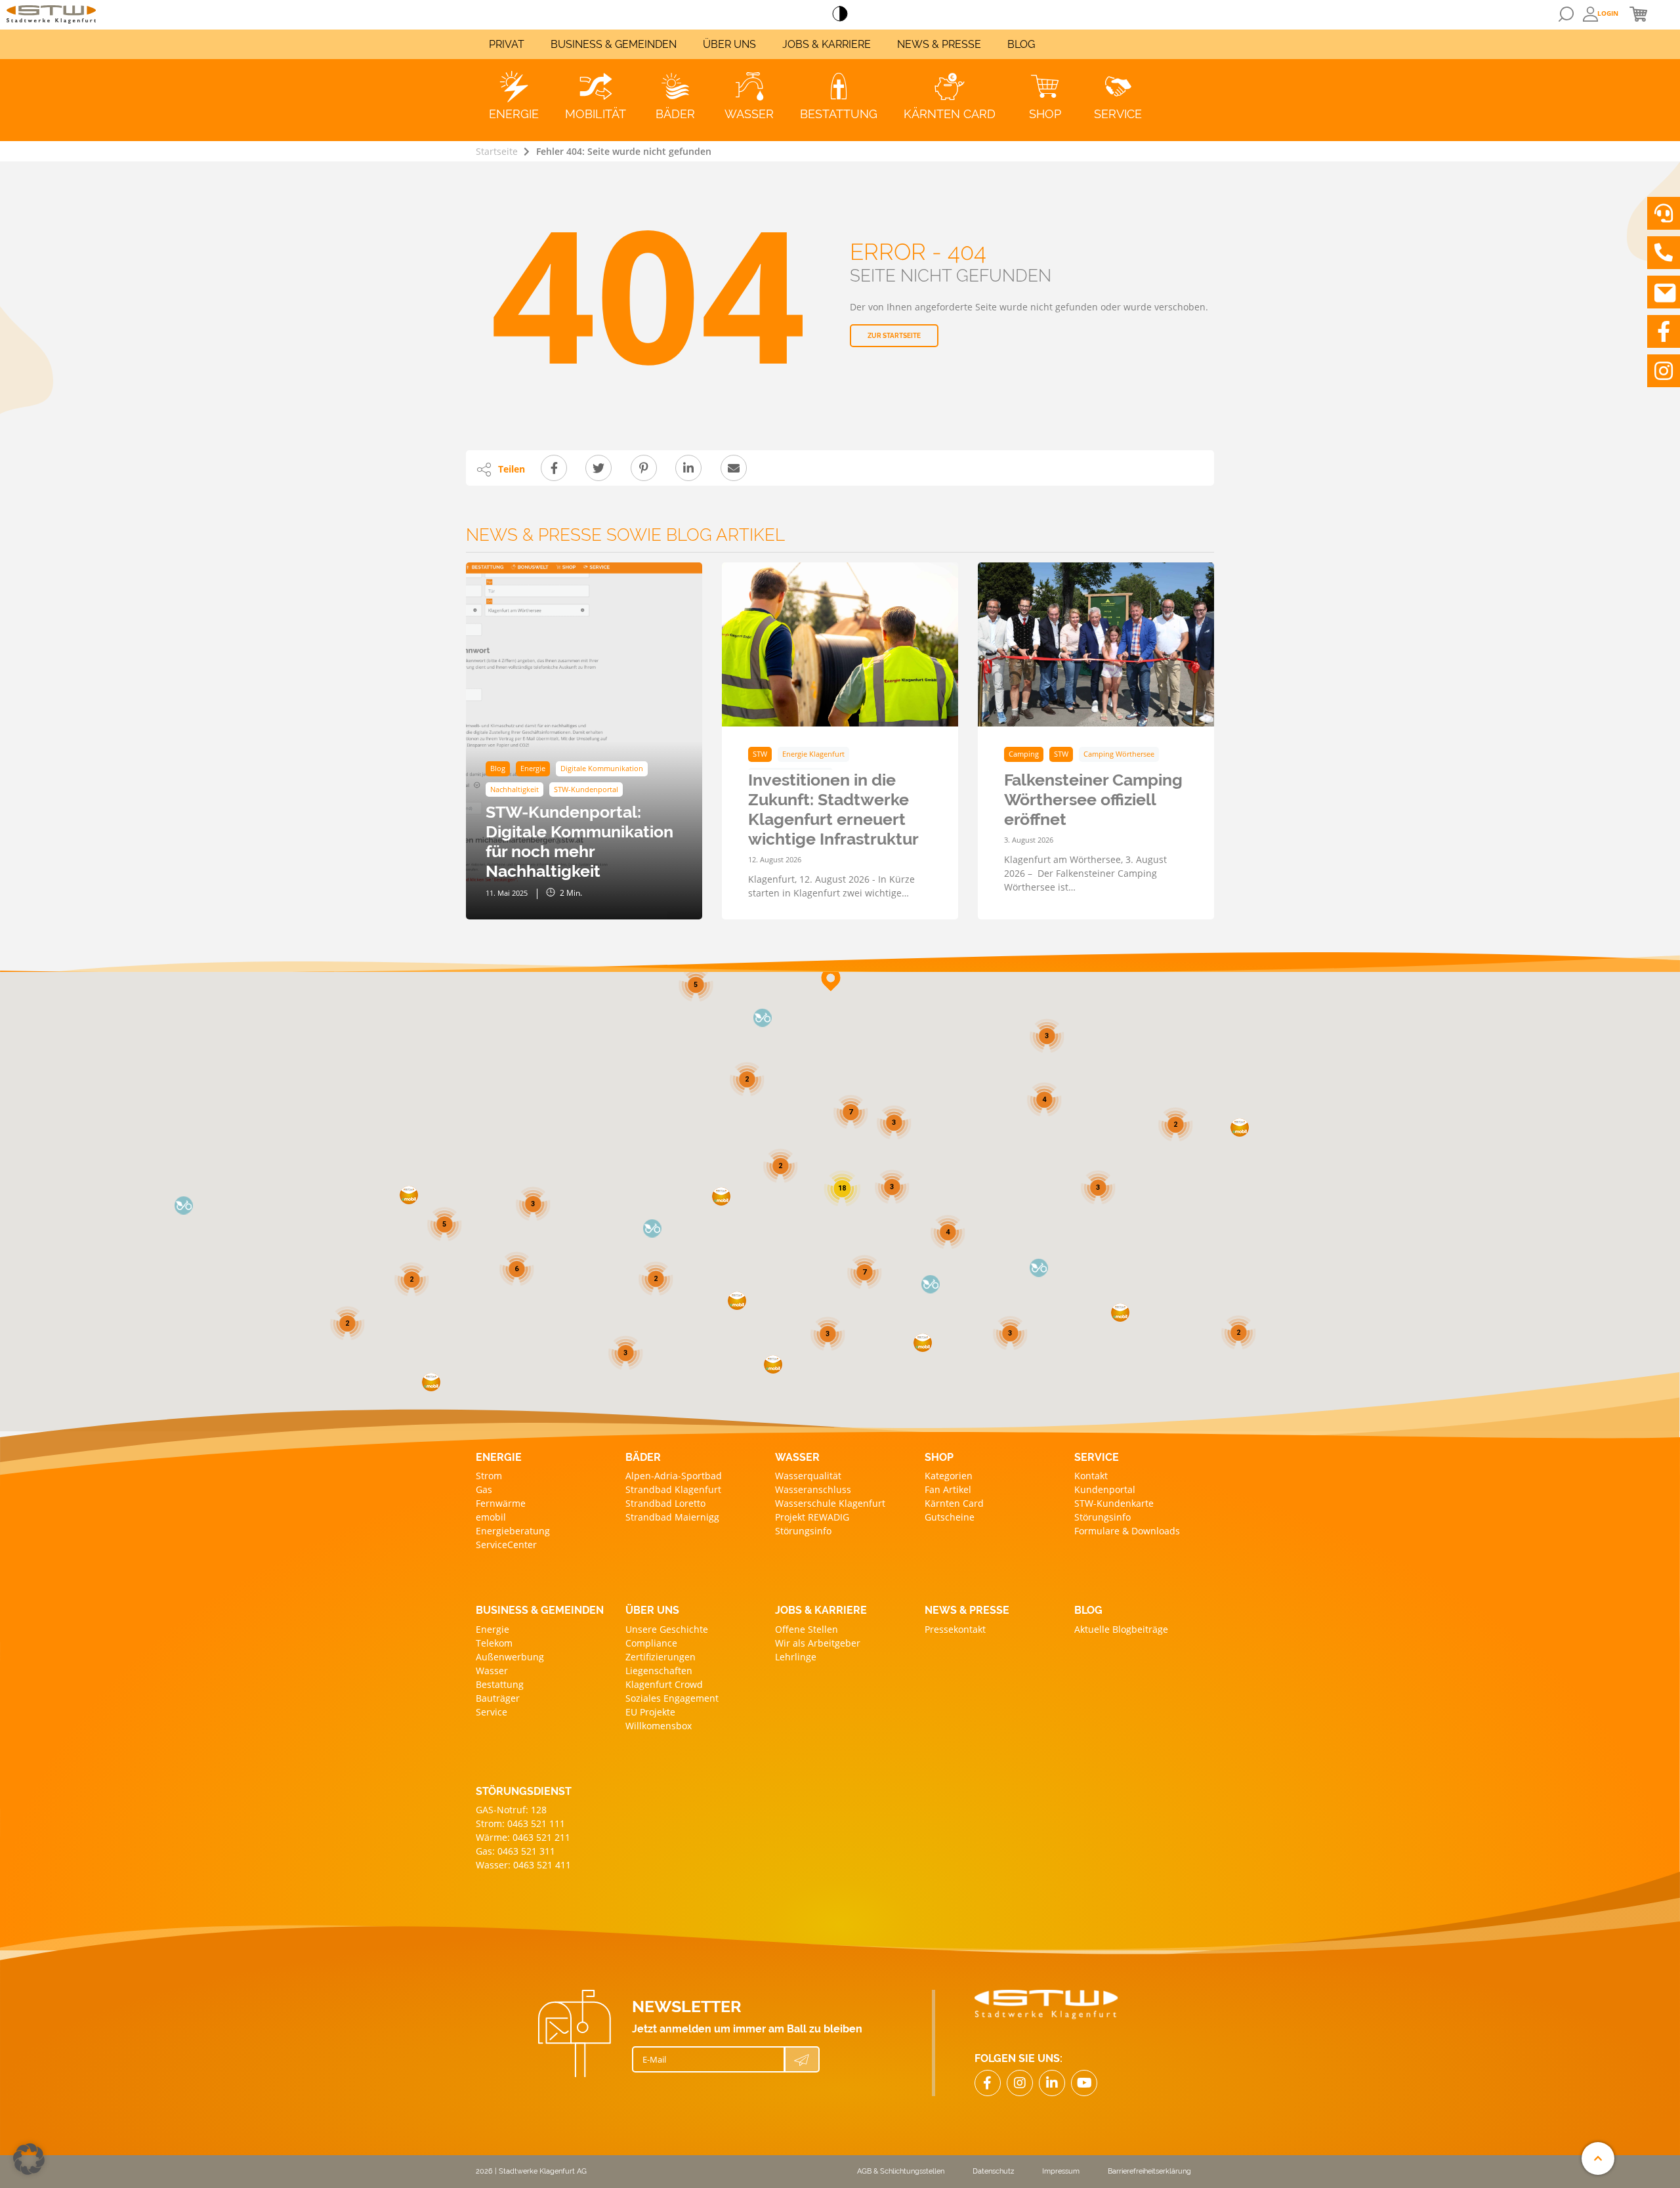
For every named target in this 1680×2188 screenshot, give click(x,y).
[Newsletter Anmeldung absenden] (802, 2059)
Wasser (492, 1671)
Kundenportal (1105, 1489)
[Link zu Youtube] (1084, 2083)
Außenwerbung (510, 1657)
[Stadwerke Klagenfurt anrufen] (1664, 253)
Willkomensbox (659, 1726)
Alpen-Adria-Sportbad (674, 1476)
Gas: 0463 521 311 (515, 1851)
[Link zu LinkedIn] (1052, 2083)
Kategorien (949, 1476)
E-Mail (654, 2059)
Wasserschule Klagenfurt (830, 1503)
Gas (484, 1489)
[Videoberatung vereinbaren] (1664, 213)
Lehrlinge (796, 1657)
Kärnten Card (954, 1503)
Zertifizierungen (661, 1657)
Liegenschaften (659, 1671)
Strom (489, 1476)
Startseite (497, 151)
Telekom (494, 1643)
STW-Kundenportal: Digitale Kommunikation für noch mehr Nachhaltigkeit (579, 841)
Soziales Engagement (672, 1698)
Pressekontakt (955, 1629)
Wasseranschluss (813, 1489)
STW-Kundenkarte (1114, 1503)
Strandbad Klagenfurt (673, 1489)
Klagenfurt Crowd (664, 1684)
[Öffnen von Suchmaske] (1566, 14)
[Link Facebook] (988, 2083)
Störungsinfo (803, 1531)
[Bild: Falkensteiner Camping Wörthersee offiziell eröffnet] (1096, 644)
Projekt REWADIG (812, 1517)
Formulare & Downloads (1127, 1531)
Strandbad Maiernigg (672, 1517)
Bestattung (500, 1684)
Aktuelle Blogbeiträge (1121, 1629)
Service (492, 1712)
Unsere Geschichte (667, 1629)
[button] (1120, 1313)
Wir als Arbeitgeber (818, 1643)
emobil (491, 1517)
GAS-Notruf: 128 (511, 1810)
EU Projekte (650, 1712)
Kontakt (1091, 1476)
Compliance (651, 1643)
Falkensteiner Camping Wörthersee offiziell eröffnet (1093, 799)
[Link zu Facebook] (1664, 331)
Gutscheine (950, 1517)
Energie (493, 1629)
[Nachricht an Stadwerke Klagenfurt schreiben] (1664, 292)
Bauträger (498, 1698)
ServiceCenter (506, 1545)
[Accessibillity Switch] (840, 14)
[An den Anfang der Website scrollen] (1598, 2158)
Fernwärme (501, 1503)
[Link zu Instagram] (1664, 371)
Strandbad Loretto (665, 1503)
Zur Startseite (894, 336)
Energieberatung (513, 1531)
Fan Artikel (948, 1489)
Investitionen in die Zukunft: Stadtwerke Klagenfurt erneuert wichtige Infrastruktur (833, 809)
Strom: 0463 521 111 (520, 1823)
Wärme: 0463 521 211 (523, 1837)
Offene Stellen (807, 1629)
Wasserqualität (808, 1476)
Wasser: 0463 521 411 (523, 1865)
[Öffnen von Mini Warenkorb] (1638, 14)
